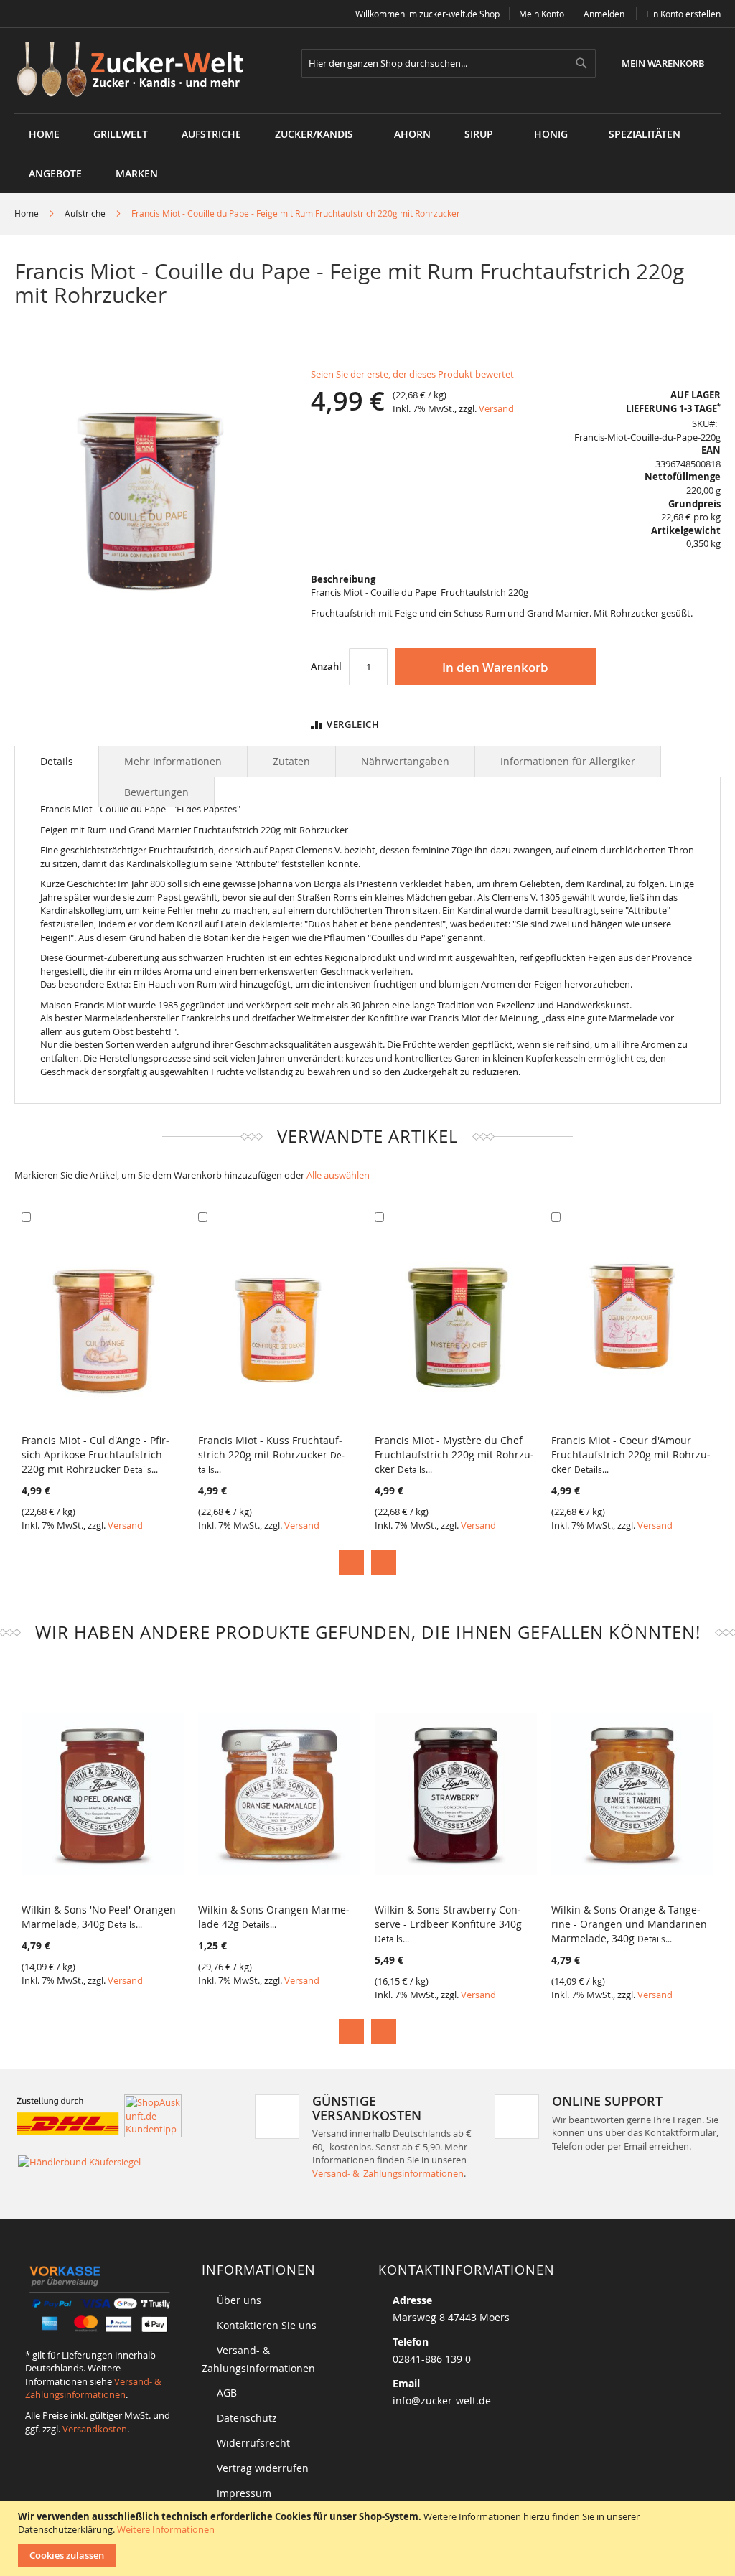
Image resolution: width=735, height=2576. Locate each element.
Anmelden (604, 14)
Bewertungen (156, 792)
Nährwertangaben (405, 761)
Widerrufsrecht (253, 2443)
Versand (496, 408)
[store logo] (135, 71)
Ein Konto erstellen (683, 14)
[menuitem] (121, 134)
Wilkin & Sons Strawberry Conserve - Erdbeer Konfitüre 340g (448, 1924)
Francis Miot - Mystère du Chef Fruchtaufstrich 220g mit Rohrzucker (454, 1455)
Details (57, 761)
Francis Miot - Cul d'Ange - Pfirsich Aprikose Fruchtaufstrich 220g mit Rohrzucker (95, 1455)
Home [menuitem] (44, 134)
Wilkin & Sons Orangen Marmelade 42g (274, 1917)
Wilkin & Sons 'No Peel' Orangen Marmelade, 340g (99, 1917)
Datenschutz (247, 2418)
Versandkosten (95, 2429)
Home (27, 213)
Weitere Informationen (166, 2529)
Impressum (244, 2493)
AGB (227, 2393)
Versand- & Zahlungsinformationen (388, 2173)
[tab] (57, 762)
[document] (369, 2539)
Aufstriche (85, 213)
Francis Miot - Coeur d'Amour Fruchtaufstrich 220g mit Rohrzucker (631, 1455)
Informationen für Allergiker (568, 761)
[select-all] (338, 1175)
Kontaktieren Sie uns (267, 2325)
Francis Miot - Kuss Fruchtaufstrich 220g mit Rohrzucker (271, 1454)
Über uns (239, 2300)
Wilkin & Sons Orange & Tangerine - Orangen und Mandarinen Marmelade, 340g (629, 1924)
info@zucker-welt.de (442, 2401)
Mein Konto (542, 14)
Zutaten (291, 761)
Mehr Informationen (173, 761)
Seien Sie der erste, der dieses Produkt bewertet (412, 374)
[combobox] (449, 63)
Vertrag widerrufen (263, 2468)
